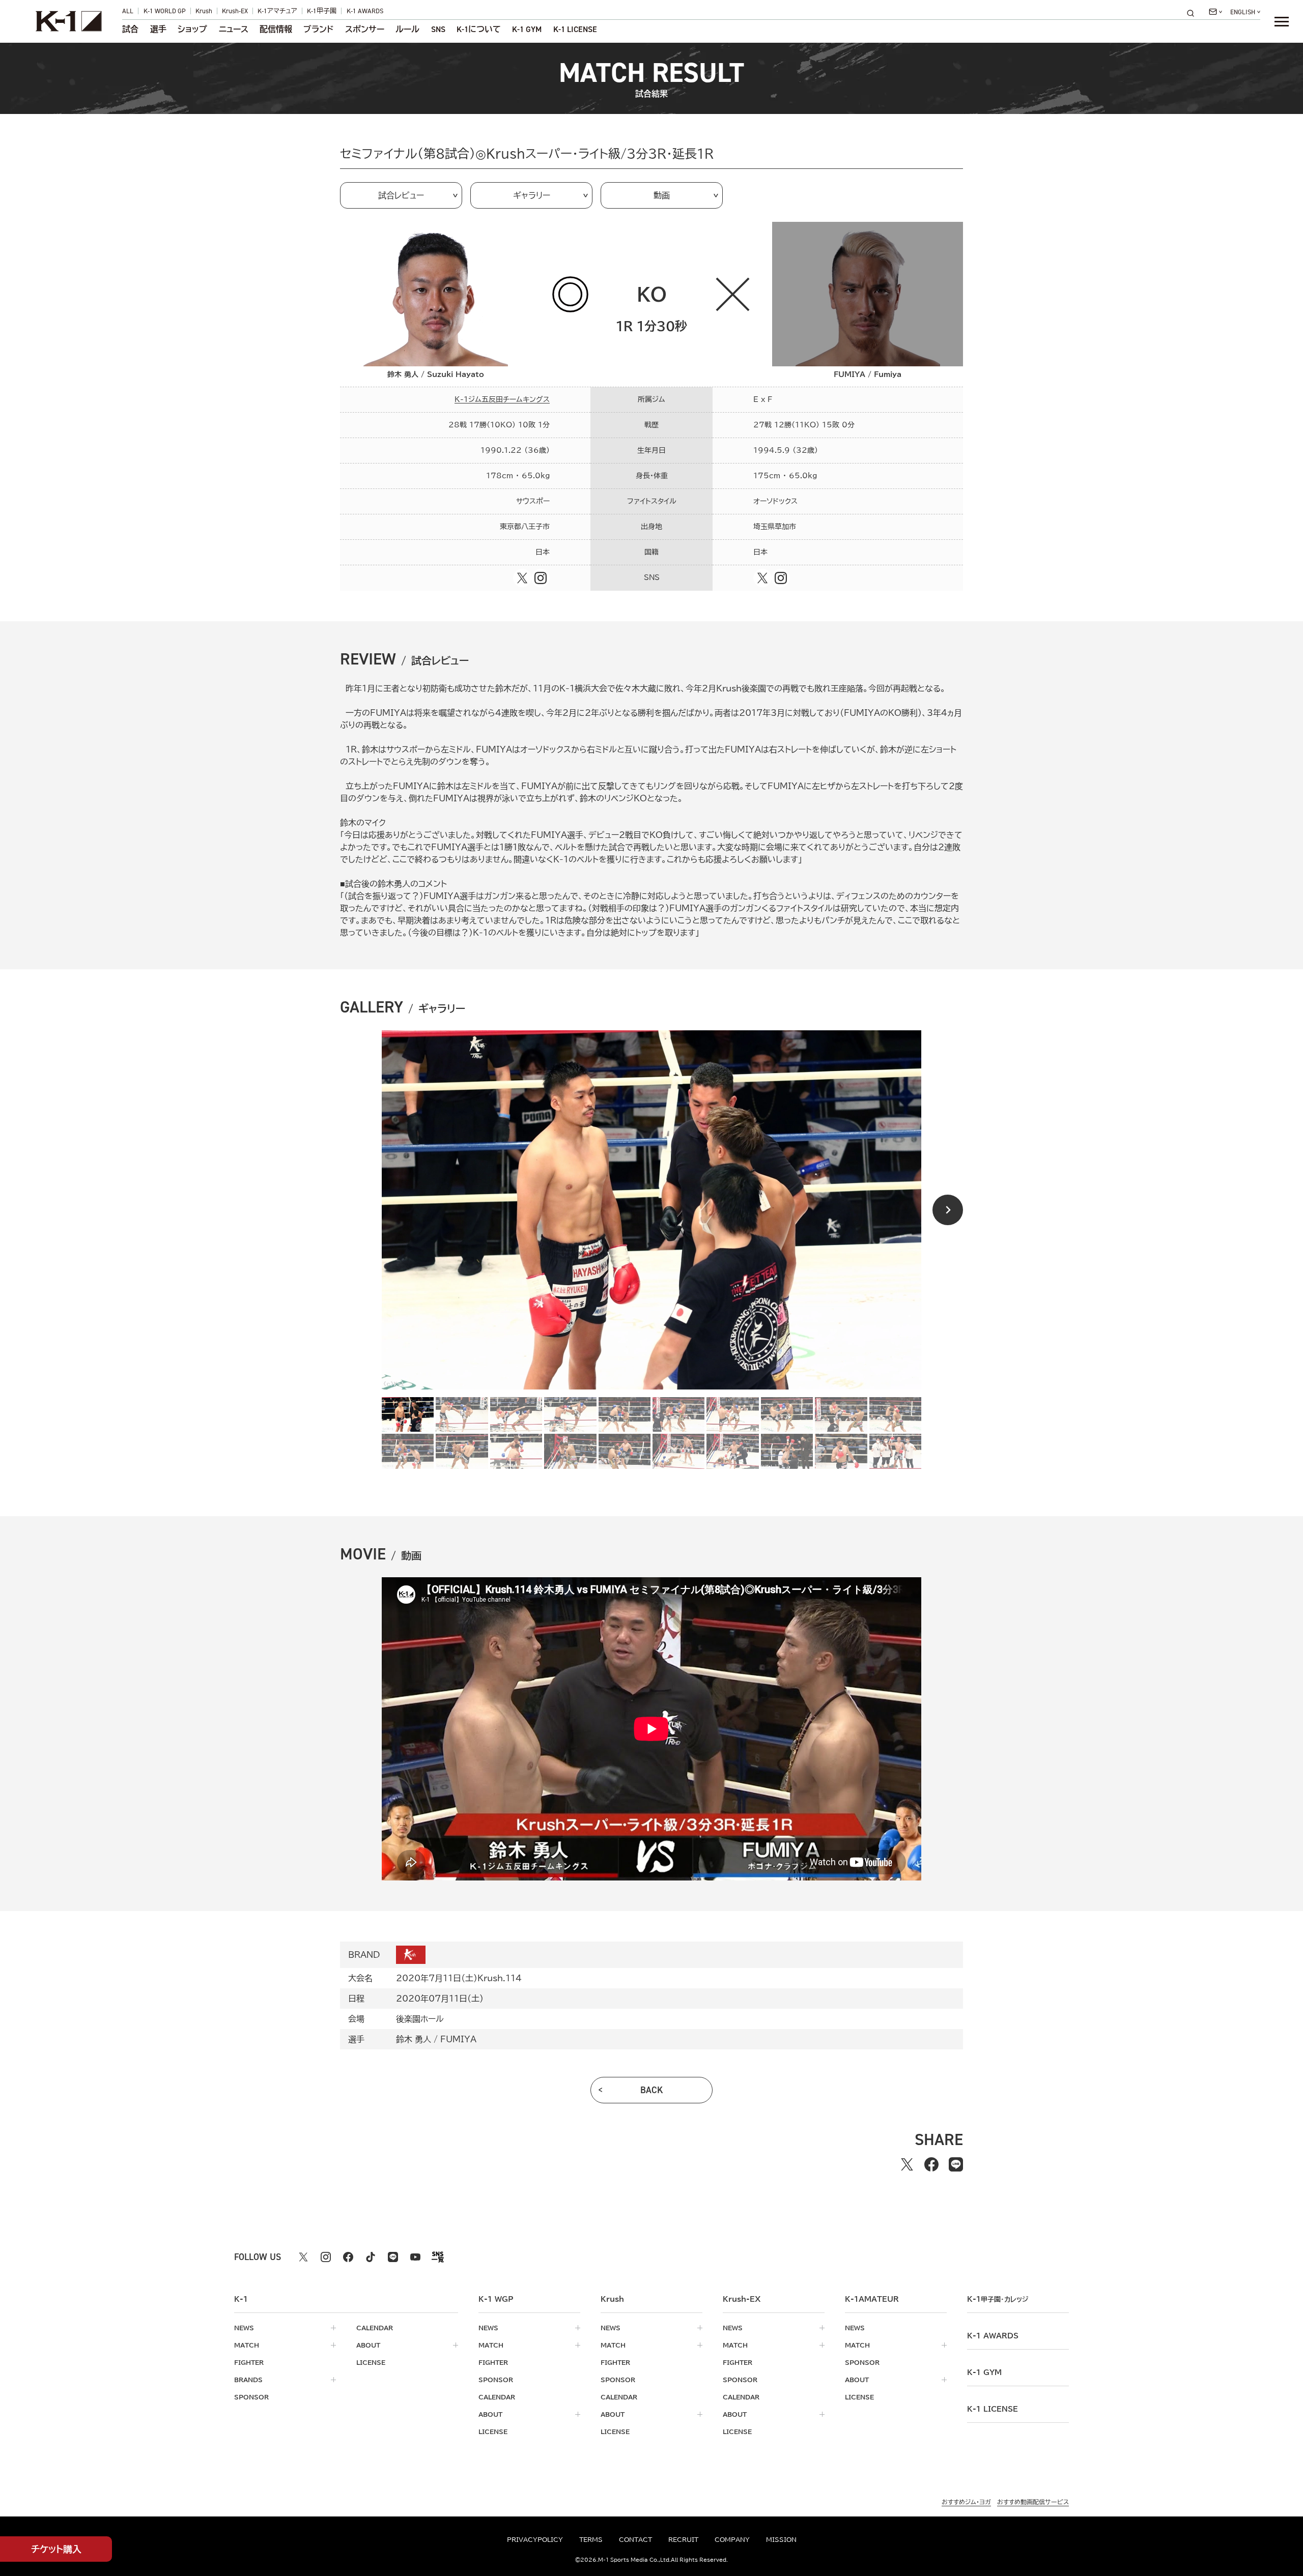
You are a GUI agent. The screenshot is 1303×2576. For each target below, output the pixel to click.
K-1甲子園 (322, 11)
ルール (407, 30)
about (368, 2345)
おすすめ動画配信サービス (1033, 2502)
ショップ (192, 30)
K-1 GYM (527, 30)
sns (438, 30)
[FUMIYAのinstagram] (781, 578)
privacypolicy (535, 2539)
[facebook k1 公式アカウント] (348, 2257)
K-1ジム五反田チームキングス (502, 399)
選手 (158, 30)
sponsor (251, 2397)
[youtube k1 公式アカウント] (415, 2257)
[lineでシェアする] (956, 2164)
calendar (375, 2328)
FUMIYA (458, 2039)
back (652, 2090)
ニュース (234, 30)
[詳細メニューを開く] (1282, 21)
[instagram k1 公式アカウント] (326, 2257)
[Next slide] (948, 1210)
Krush (204, 11)
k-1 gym (984, 2372)
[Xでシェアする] (907, 2164)
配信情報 (276, 30)
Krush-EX (235, 11)
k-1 (998, 2299)
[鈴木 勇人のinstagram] (541, 578)
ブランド (318, 30)
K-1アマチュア (277, 11)
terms (591, 2539)
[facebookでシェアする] (931, 2164)
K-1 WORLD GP (165, 11)
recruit (683, 2539)
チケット (56, 2549)
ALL (128, 11)
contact (635, 2539)
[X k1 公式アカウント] (303, 2257)
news (244, 2328)
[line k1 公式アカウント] (393, 2257)
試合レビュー (401, 195)
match (247, 2345)
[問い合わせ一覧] (1215, 12)
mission (781, 2539)
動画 (662, 195)
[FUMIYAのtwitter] (762, 578)
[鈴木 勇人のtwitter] (522, 578)
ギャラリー (532, 195)
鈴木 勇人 (414, 2039)
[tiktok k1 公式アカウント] (371, 2257)
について (479, 30)
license (371, 2362)
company (732, 2539)
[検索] (1194, 13)
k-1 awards (993, 2336)
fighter (249, 2362)
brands (248, 2380)
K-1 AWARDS (365, 11)
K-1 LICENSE (575, 30)
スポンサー (365, 30)
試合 (130, 30)
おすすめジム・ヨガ (966, 2502)
